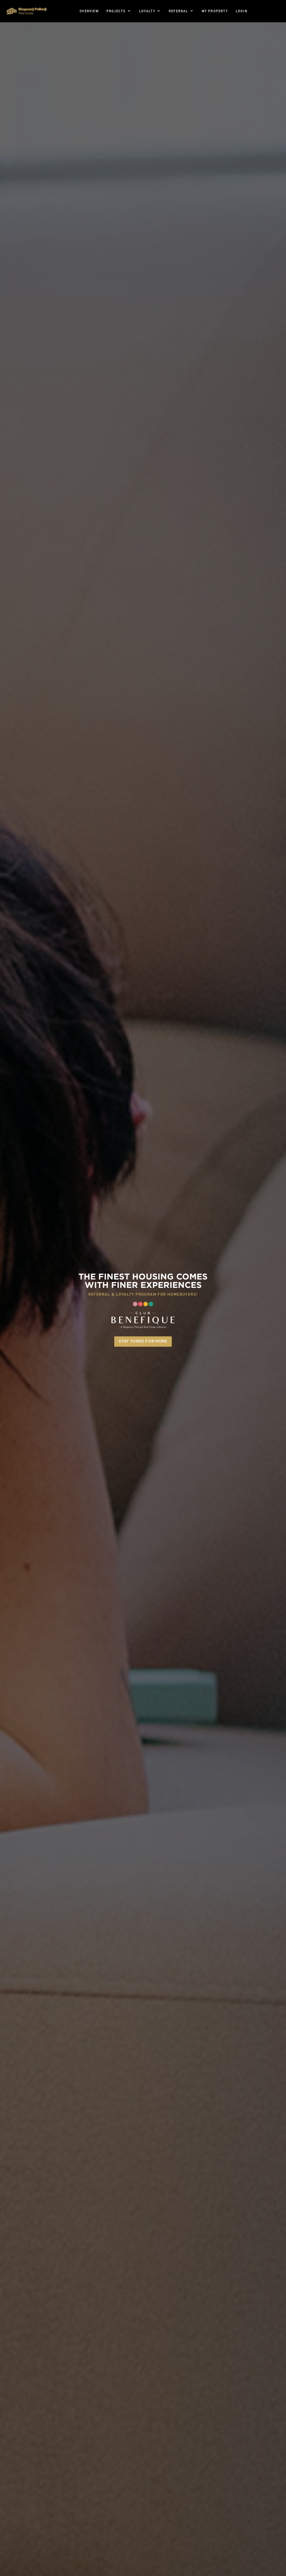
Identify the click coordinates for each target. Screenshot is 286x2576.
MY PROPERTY (215, 11)
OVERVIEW (89, 11)
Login (242, 11)
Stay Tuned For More (143, 1342)
